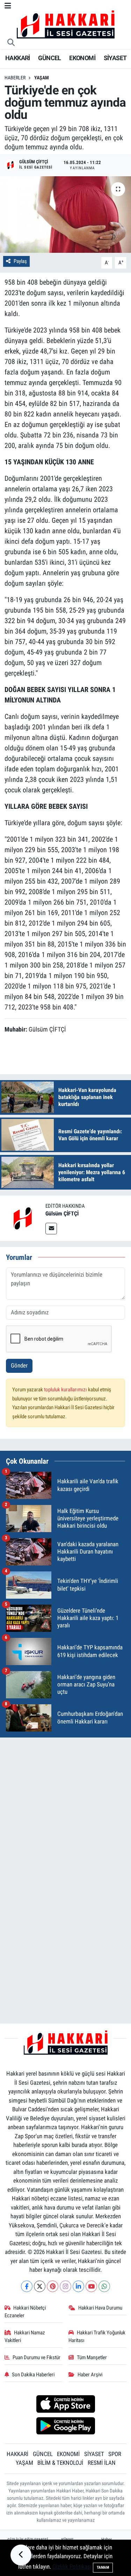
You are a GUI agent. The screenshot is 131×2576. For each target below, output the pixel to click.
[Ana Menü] (8, 6)
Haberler (15, 78)
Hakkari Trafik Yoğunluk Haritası (97, 2336)
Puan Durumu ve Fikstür (37, 2357)
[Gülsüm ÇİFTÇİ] (23, 1218)
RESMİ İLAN (102, 2463)
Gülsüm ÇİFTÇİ (62, 1214)
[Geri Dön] (21, 2555)
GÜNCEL (49, 58)
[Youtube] (91, 2286)
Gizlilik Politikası (72, 2567)
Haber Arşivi (90, 2375)
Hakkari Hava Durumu (100, 2308)
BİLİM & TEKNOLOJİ (60, 2463)
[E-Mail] (51, 1229)
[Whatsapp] (104, 2286)
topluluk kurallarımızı (66, 1390)
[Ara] (11, 43)
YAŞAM (24, 2463)
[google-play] (65, 2427)
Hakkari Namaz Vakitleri (25, 2336)
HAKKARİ (18, 58)
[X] (40, 2286)
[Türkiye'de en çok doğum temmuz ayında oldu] (65, 215)
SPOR (115, 2454)
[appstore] (65, 2405)
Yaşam (42, 78)
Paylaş (20, 261)
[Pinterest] (53, 2286)
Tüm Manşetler (92, 2357)
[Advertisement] (65, 1809)
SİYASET (115, 58)
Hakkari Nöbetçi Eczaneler (25, 2312)
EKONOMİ (82, 58)
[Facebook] (27, 2286)
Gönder (19, 1365)
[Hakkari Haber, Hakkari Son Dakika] (66, 24)
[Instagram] (65, 2286)
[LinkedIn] (78, 2286)
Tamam (103, 2567)
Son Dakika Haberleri (33, 2375)
